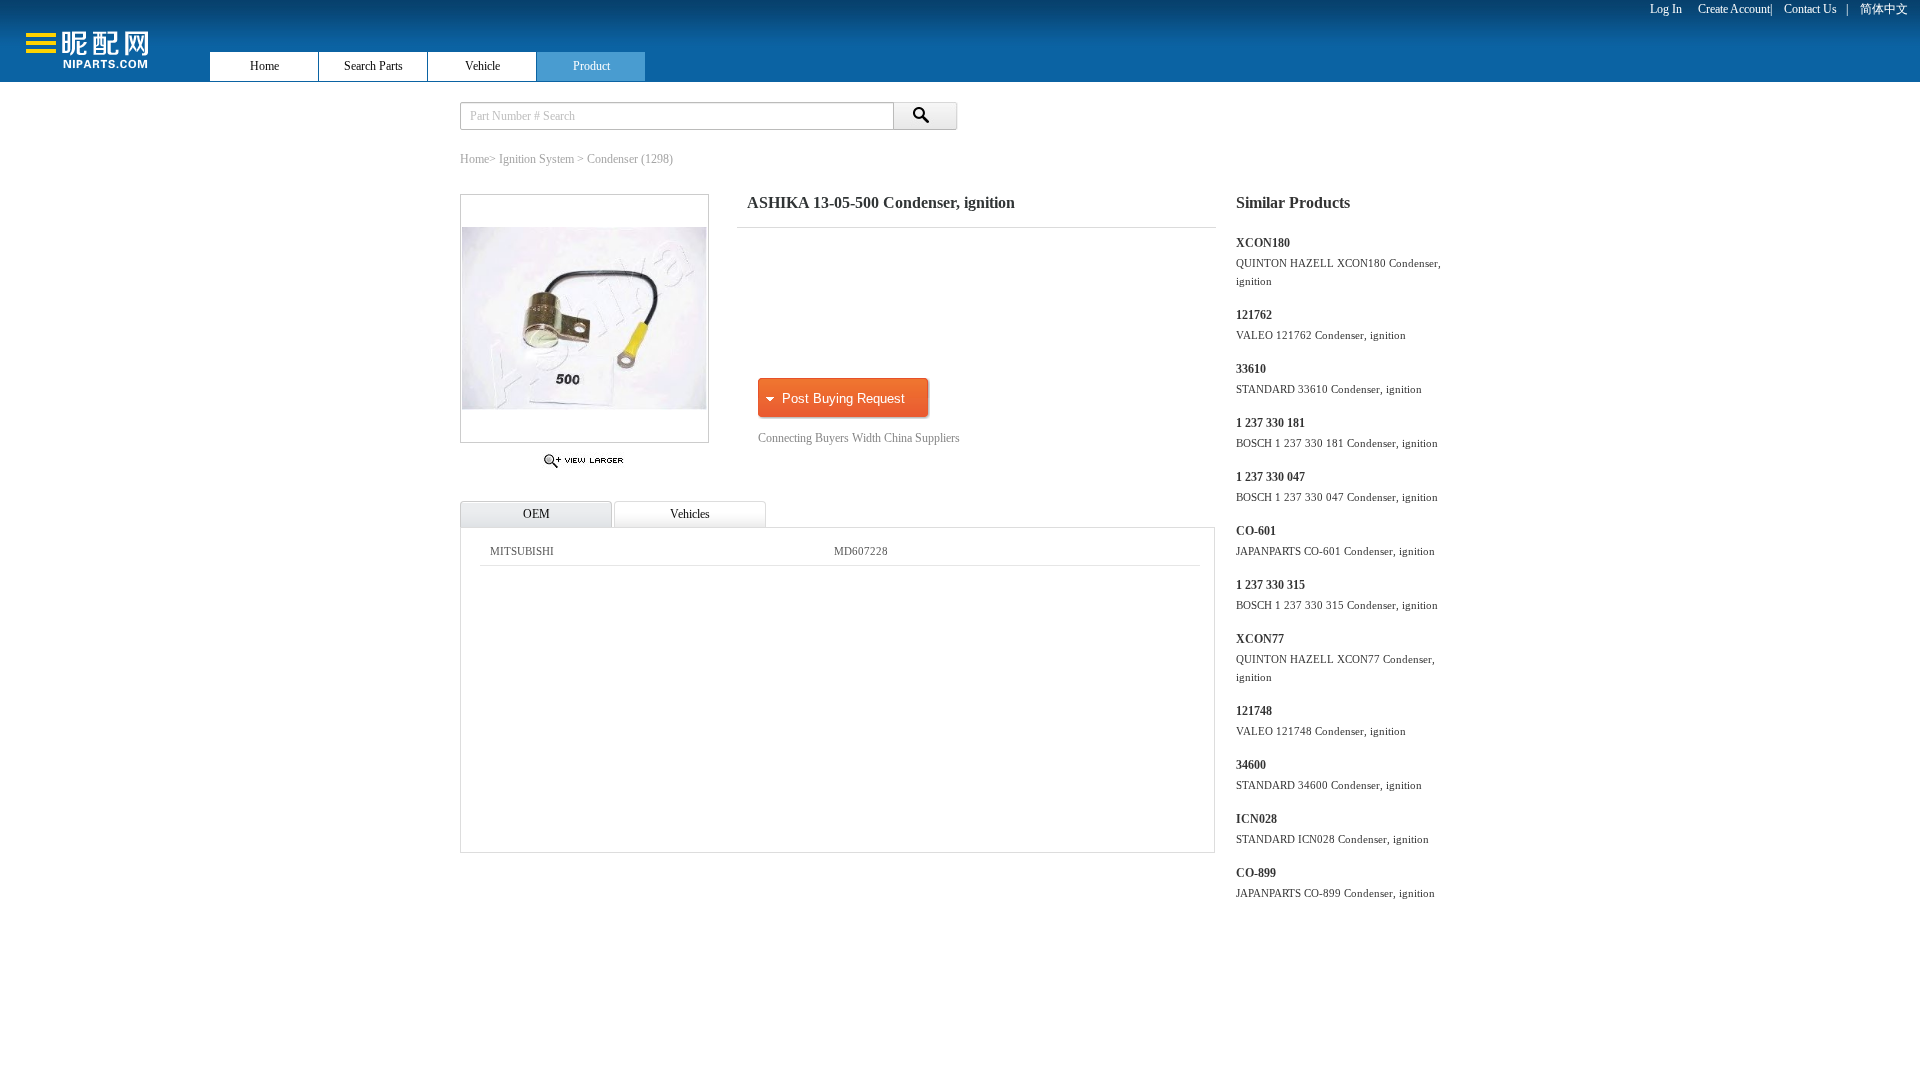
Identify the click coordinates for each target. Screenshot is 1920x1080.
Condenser (612, 159)
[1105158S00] (583, 467)
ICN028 (1256, 819)
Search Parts (373, 66)
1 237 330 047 (1270, 477)
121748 (1254, 711)
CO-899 (1256, 873)
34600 (1251, 765)
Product (591, 66)
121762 (1254, 315)
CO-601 (1256, 531)
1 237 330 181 (1270, 423)
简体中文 (1884, 9)
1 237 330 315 (1270, 585)
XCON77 (1260, 639)
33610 (1251, 369)
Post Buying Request (843, 398)
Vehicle (482, 66)
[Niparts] (104, 40)
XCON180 (1263, 243)
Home (264, 66)
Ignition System (536, 159)
